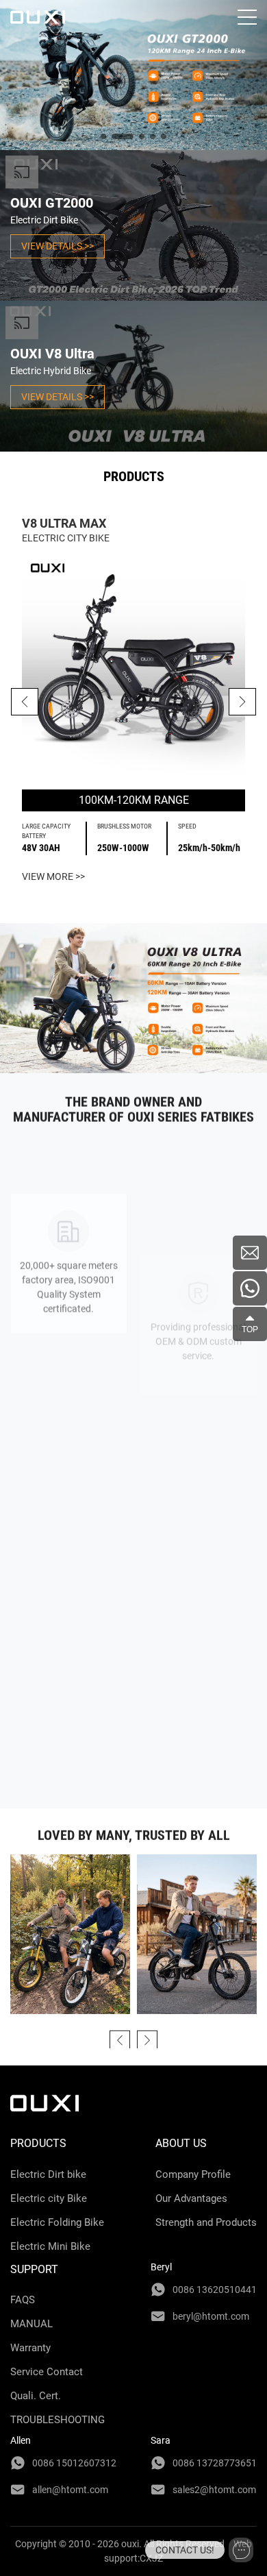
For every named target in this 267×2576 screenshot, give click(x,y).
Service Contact (47, 2372)
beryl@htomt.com (211, 2316)
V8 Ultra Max (64, 523)
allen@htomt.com (70, 2490)
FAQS (23, 2300)
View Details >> (58, 246)
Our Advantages (191, 2198)
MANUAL (31, 2324)
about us (181, 2143)
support (34, 2269)
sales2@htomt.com (214, 2490)
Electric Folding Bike (57, 2222)
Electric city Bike (49, 2198)
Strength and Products (206, 2222)
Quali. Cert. (36, 2396)
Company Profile (193, 2174)
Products (38, 2143)
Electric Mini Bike (50, 2246)
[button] (242, 702)
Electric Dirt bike (48, 2174)
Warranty (30, 2348)
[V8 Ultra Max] (133, 667)
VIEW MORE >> (53, 876)
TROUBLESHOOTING (58, 2420)
